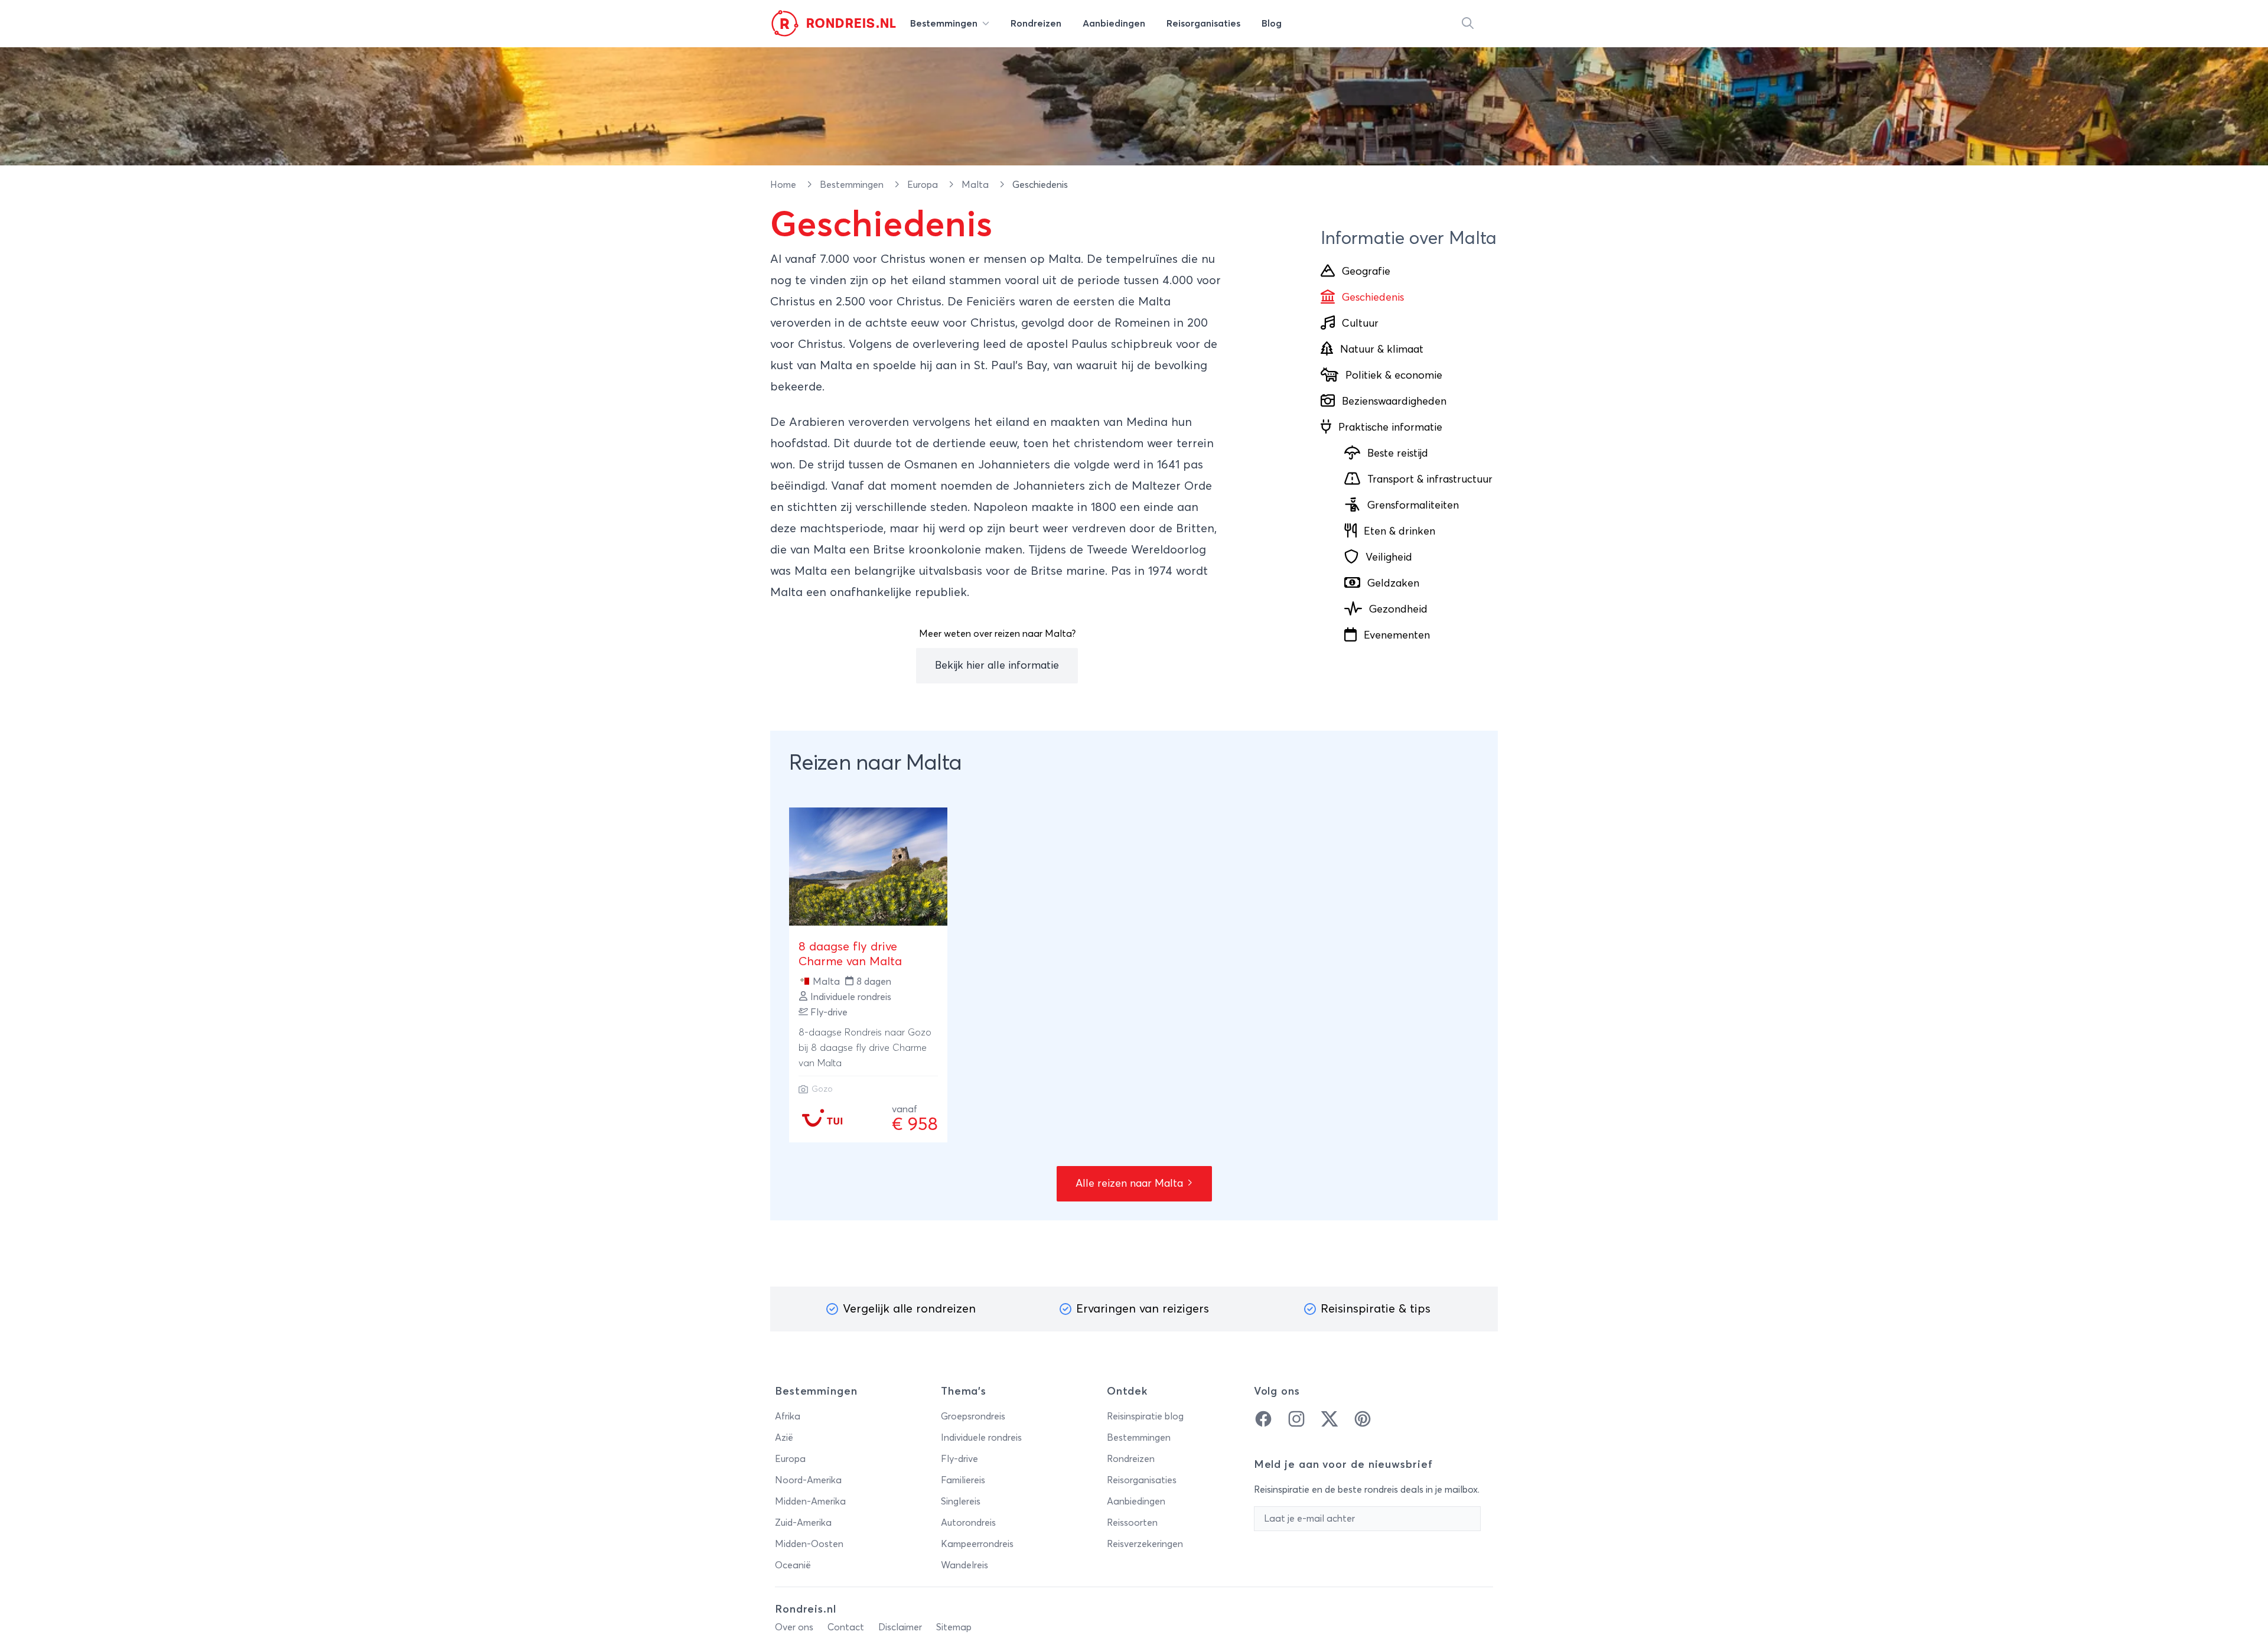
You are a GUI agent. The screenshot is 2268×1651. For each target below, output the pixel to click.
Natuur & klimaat (1382, 350)
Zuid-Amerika (803, 1523)
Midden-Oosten (809, 1544)
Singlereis (961, 1502)
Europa (924, 185)
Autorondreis (968, 1523)
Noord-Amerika (808, 1480)
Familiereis (963, 1480)
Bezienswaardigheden (1394, 402)
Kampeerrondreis (977, 1544)
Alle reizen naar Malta (1131, 1184)
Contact (846, 1627)
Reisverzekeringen (1145, 1544)
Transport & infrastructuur (1430, 480)
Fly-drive (959, 1459)
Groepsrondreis (973, 1416)
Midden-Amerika (810, 1502)
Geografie (1366, 272)
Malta (976, 185)
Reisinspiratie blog (1145, 1416)
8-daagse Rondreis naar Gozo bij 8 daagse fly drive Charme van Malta (865, 1048)
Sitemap (954, 1627)
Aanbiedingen (1136, 1502)
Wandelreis (964, 1565)
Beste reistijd (1398, 454)
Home (784, 185)
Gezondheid (1398, 610)
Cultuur (1360, 324)
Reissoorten (1132, 1523)
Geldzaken (1393, 584)
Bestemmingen (853, 185)
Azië (784, 1438)
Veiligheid (1389, 558)
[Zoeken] (1468, 24)
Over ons (794, 1627)
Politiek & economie (1394, 376)
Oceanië (793, 1565)
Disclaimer (900, 1627)
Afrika (788, 1416)
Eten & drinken (1399, 532)
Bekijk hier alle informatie (997, 666)
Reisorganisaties (1142, 1480)
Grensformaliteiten (1413, 506)
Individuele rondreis (981, 1438)
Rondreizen (1131, 1459)
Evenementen (1397, 636)
